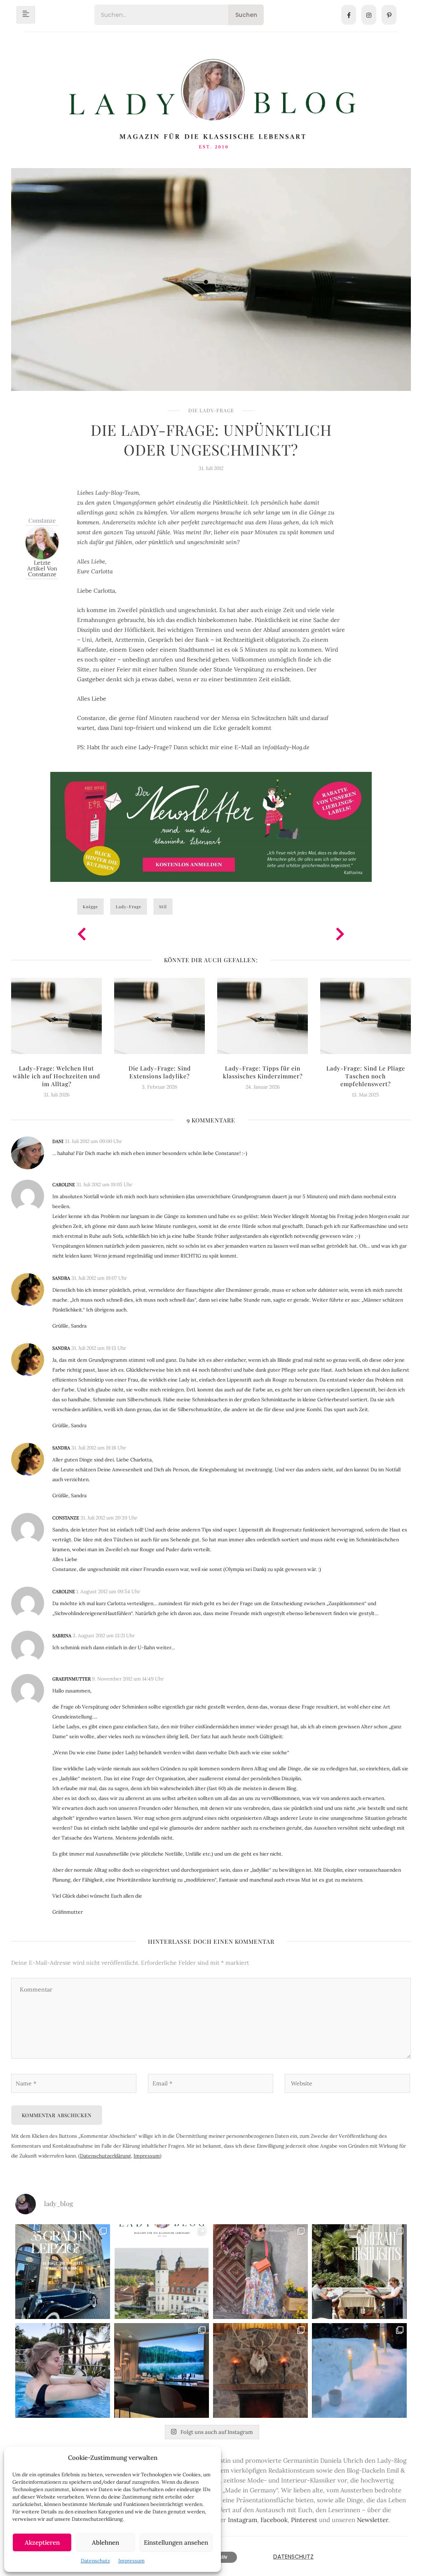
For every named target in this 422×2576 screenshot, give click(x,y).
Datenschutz (95, 2561)
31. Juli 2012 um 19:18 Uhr (99, 1448)
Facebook (274, 2520)
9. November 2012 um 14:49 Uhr (128, 1679)
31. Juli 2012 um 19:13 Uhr (99, 1348)
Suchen (246, 15)
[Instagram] (369, 15)
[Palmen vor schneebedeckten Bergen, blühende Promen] (359, 2272)
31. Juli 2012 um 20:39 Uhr (109, 1518)
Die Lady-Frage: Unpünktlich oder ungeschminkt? (211, 439)
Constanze (42, 520)
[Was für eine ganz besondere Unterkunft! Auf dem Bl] (260, 2272)
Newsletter (373, 2520)
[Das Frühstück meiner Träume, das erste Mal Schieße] (260, 2370)
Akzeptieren (42, 2542)
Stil (163, 907)
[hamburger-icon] (26, 15)
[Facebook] (349, 15)
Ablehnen (105, 2542)
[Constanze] (42, 542)
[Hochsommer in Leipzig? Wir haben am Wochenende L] (63, 2272)
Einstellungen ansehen (176, 2542)
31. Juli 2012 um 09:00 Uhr (93, 1141)
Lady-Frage (129, 907)
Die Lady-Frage (211, 410)
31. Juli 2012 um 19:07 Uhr (99, 1278)
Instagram (243, 2520)
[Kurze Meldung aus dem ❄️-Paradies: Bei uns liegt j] (359, 2370)
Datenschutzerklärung (105, 2156)
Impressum (131, 2561)
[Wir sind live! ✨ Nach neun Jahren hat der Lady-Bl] (162, 2272)
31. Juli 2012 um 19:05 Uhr (104, 1184)
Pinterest (304, 2520)
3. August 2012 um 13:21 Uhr (104, 1635)
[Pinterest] (389, 15)
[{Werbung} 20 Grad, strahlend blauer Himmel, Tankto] (63, 2370)
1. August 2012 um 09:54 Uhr (108, 1591)
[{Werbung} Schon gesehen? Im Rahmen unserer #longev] (162, 2370)
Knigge (90, 907)
